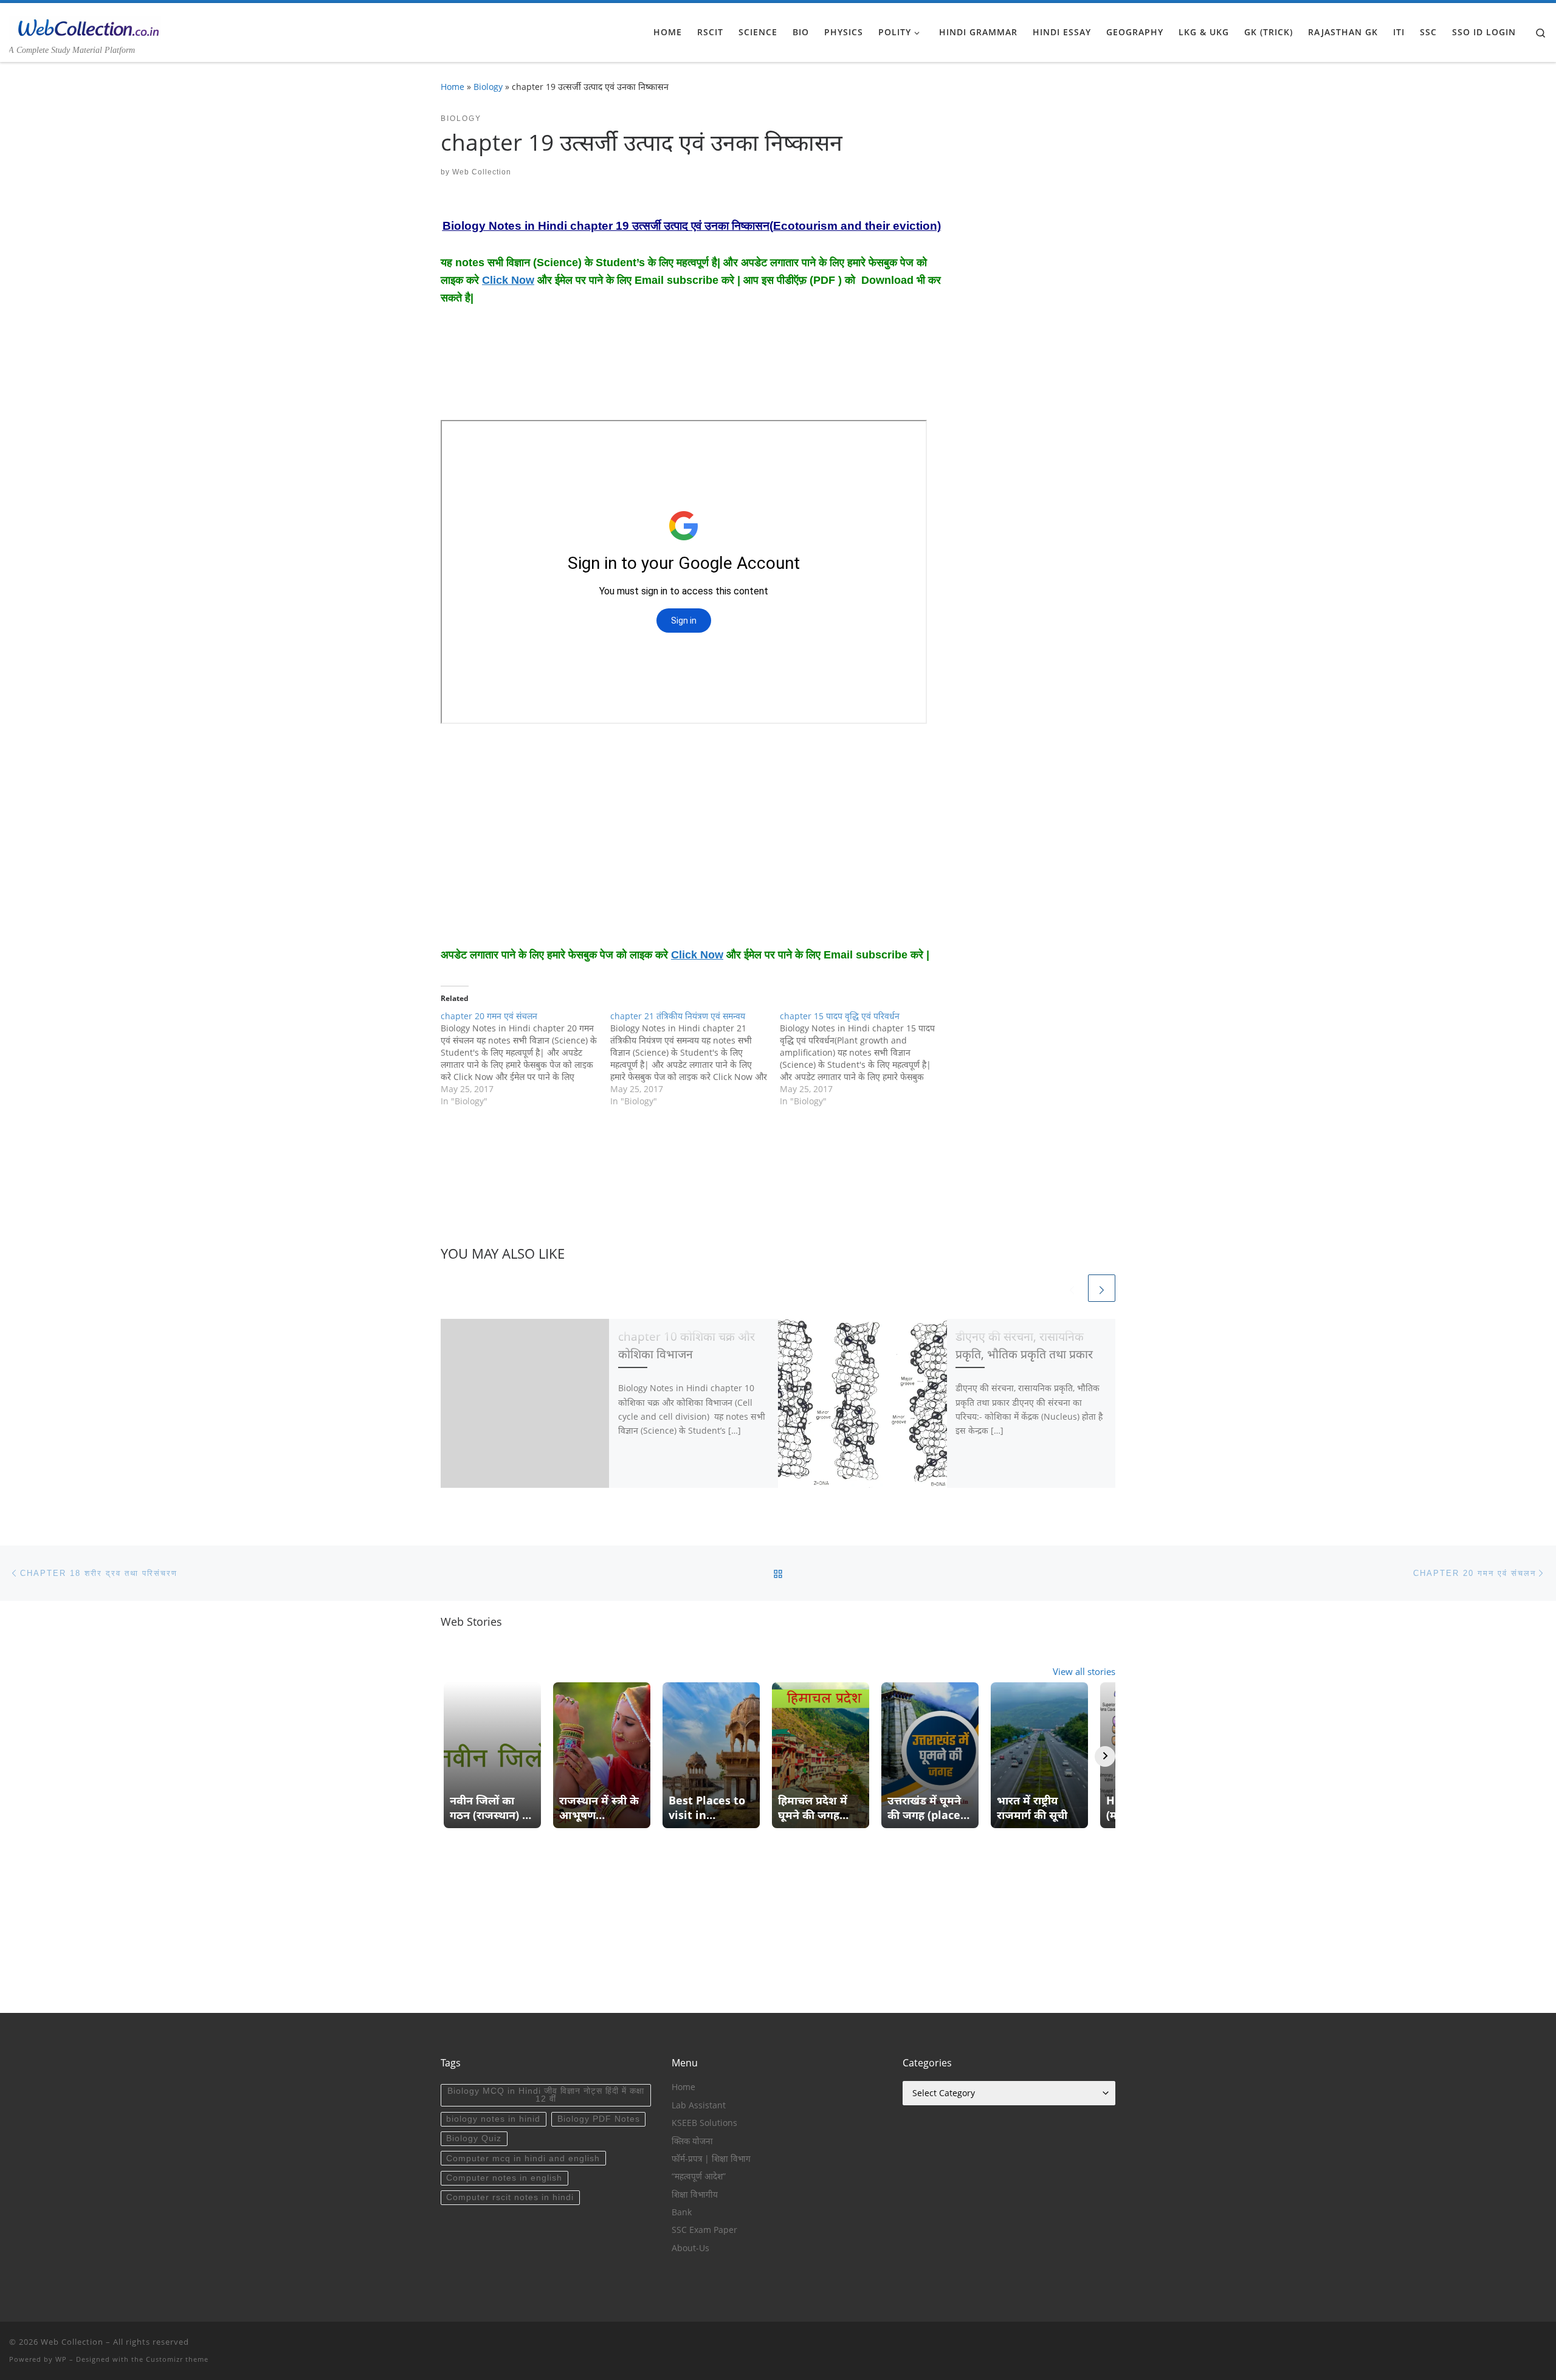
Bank (682, 2212)
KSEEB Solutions (704, 2123)
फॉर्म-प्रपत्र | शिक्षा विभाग (711, 2159)
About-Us (690, 2248)
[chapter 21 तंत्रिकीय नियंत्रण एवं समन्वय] (695, 1059)
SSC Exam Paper (704, 2230)
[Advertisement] (538, 371)
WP (61, 2359)
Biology (488, 87)
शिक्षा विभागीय (695, 2195)
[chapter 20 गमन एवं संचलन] (525, 1059)
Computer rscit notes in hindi (510, 2197)
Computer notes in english (504, 2178)
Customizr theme (177, 2359)
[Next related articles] (1102, 1288)
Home (453, 87)
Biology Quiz (474, 2138)
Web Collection (482, 172)
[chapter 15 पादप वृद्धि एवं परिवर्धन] (865, 1059)
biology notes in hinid (493, 2119)
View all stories (1084, 1671)
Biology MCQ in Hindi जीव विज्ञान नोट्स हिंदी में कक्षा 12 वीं (546, 2095)
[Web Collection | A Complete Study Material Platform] (85, 26)
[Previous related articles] (1072, 1288)
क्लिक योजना (692, 2141)
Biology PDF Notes (599, 2119)
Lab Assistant (699, 2105)
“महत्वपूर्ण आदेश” (699, 2176)
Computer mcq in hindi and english (523, 2158)
